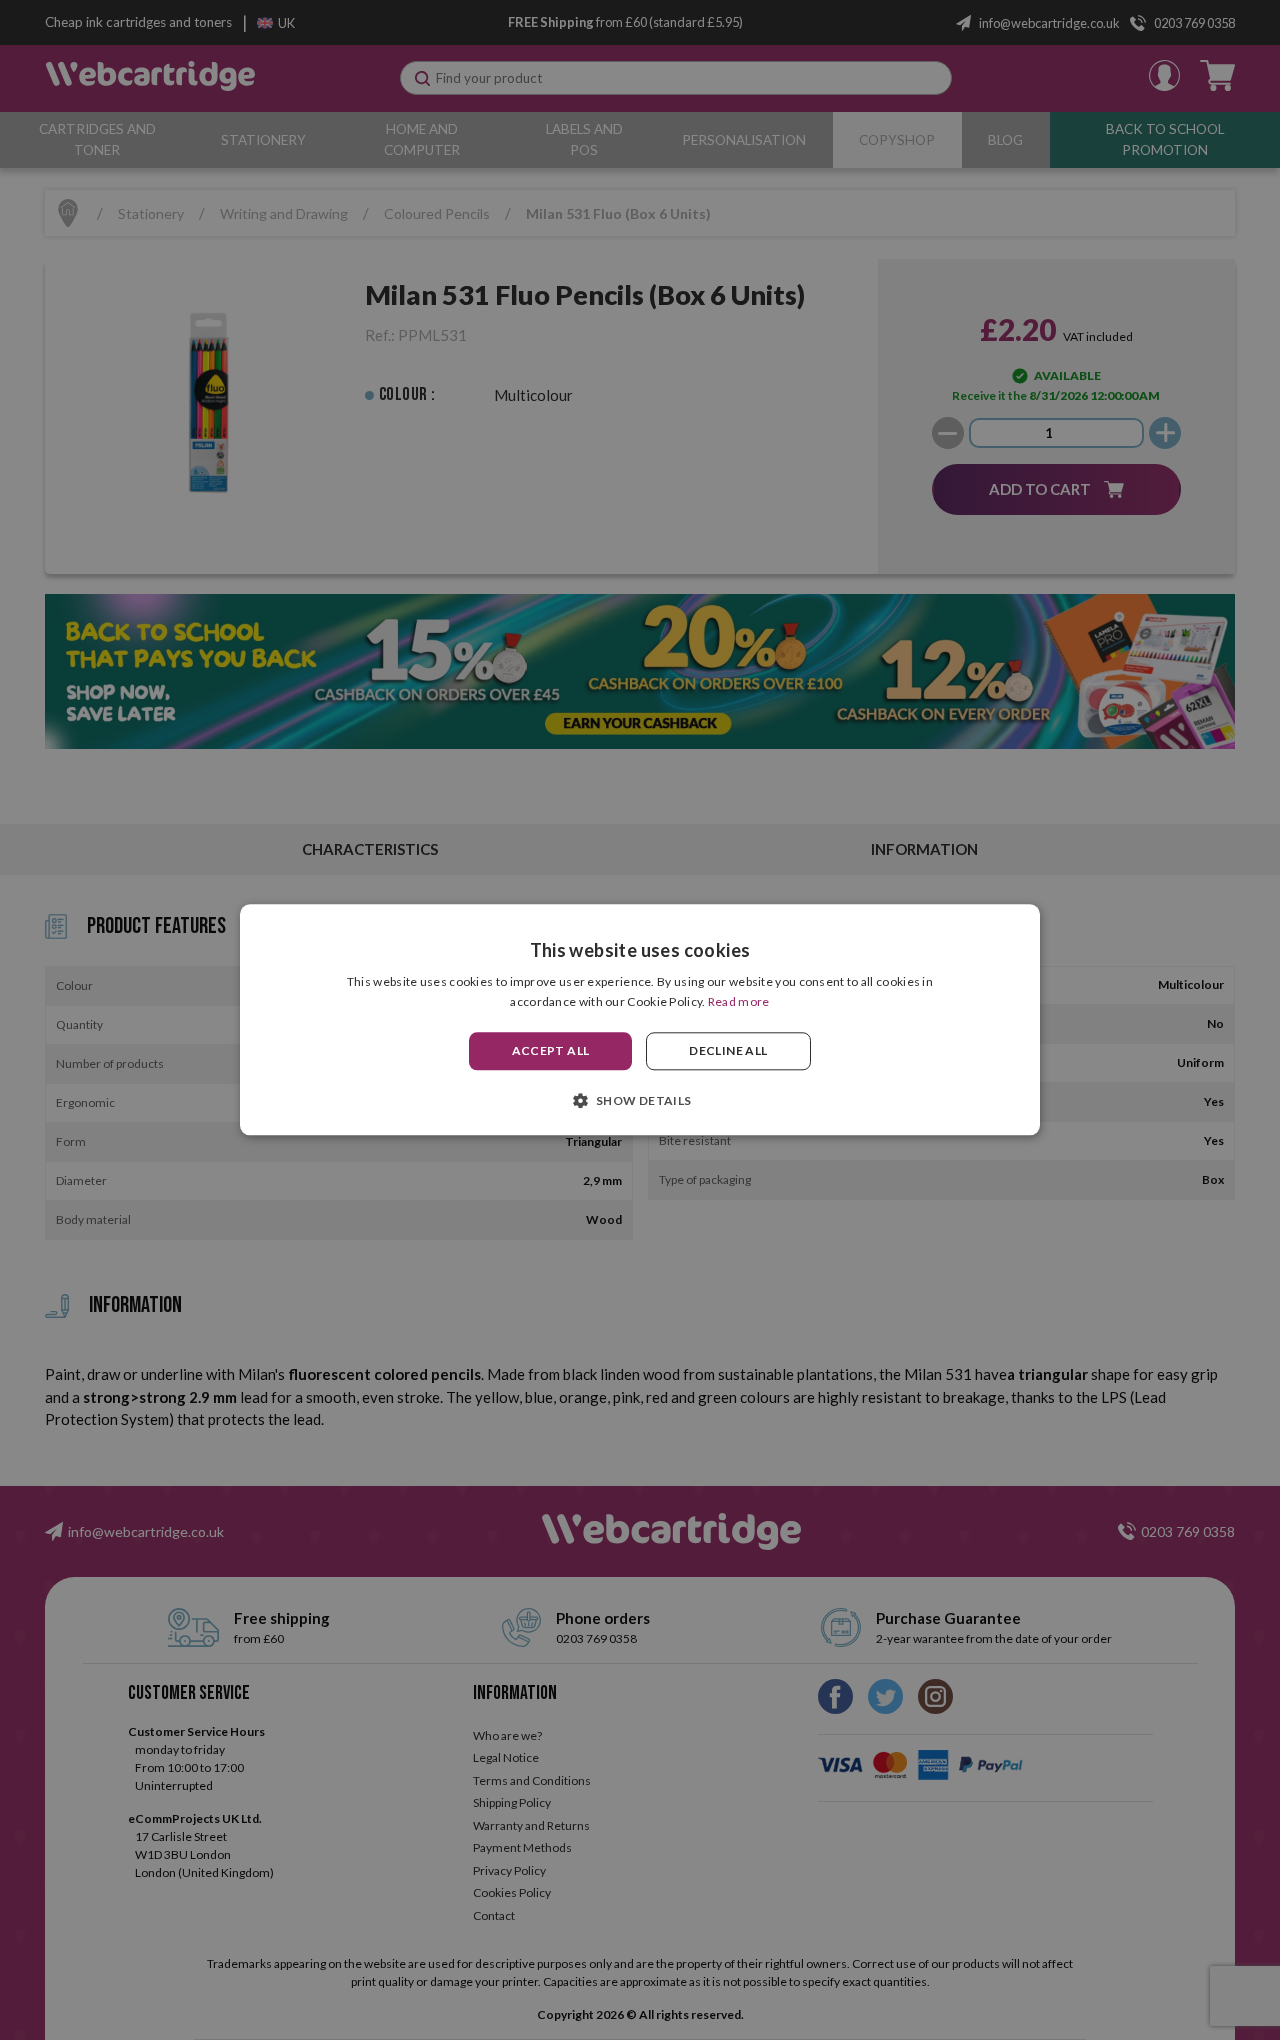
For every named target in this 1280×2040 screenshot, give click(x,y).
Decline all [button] (728, 1050)
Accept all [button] (551, 1050)
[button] (639, 1101)
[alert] (640, 1020)
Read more (739, 1002)
